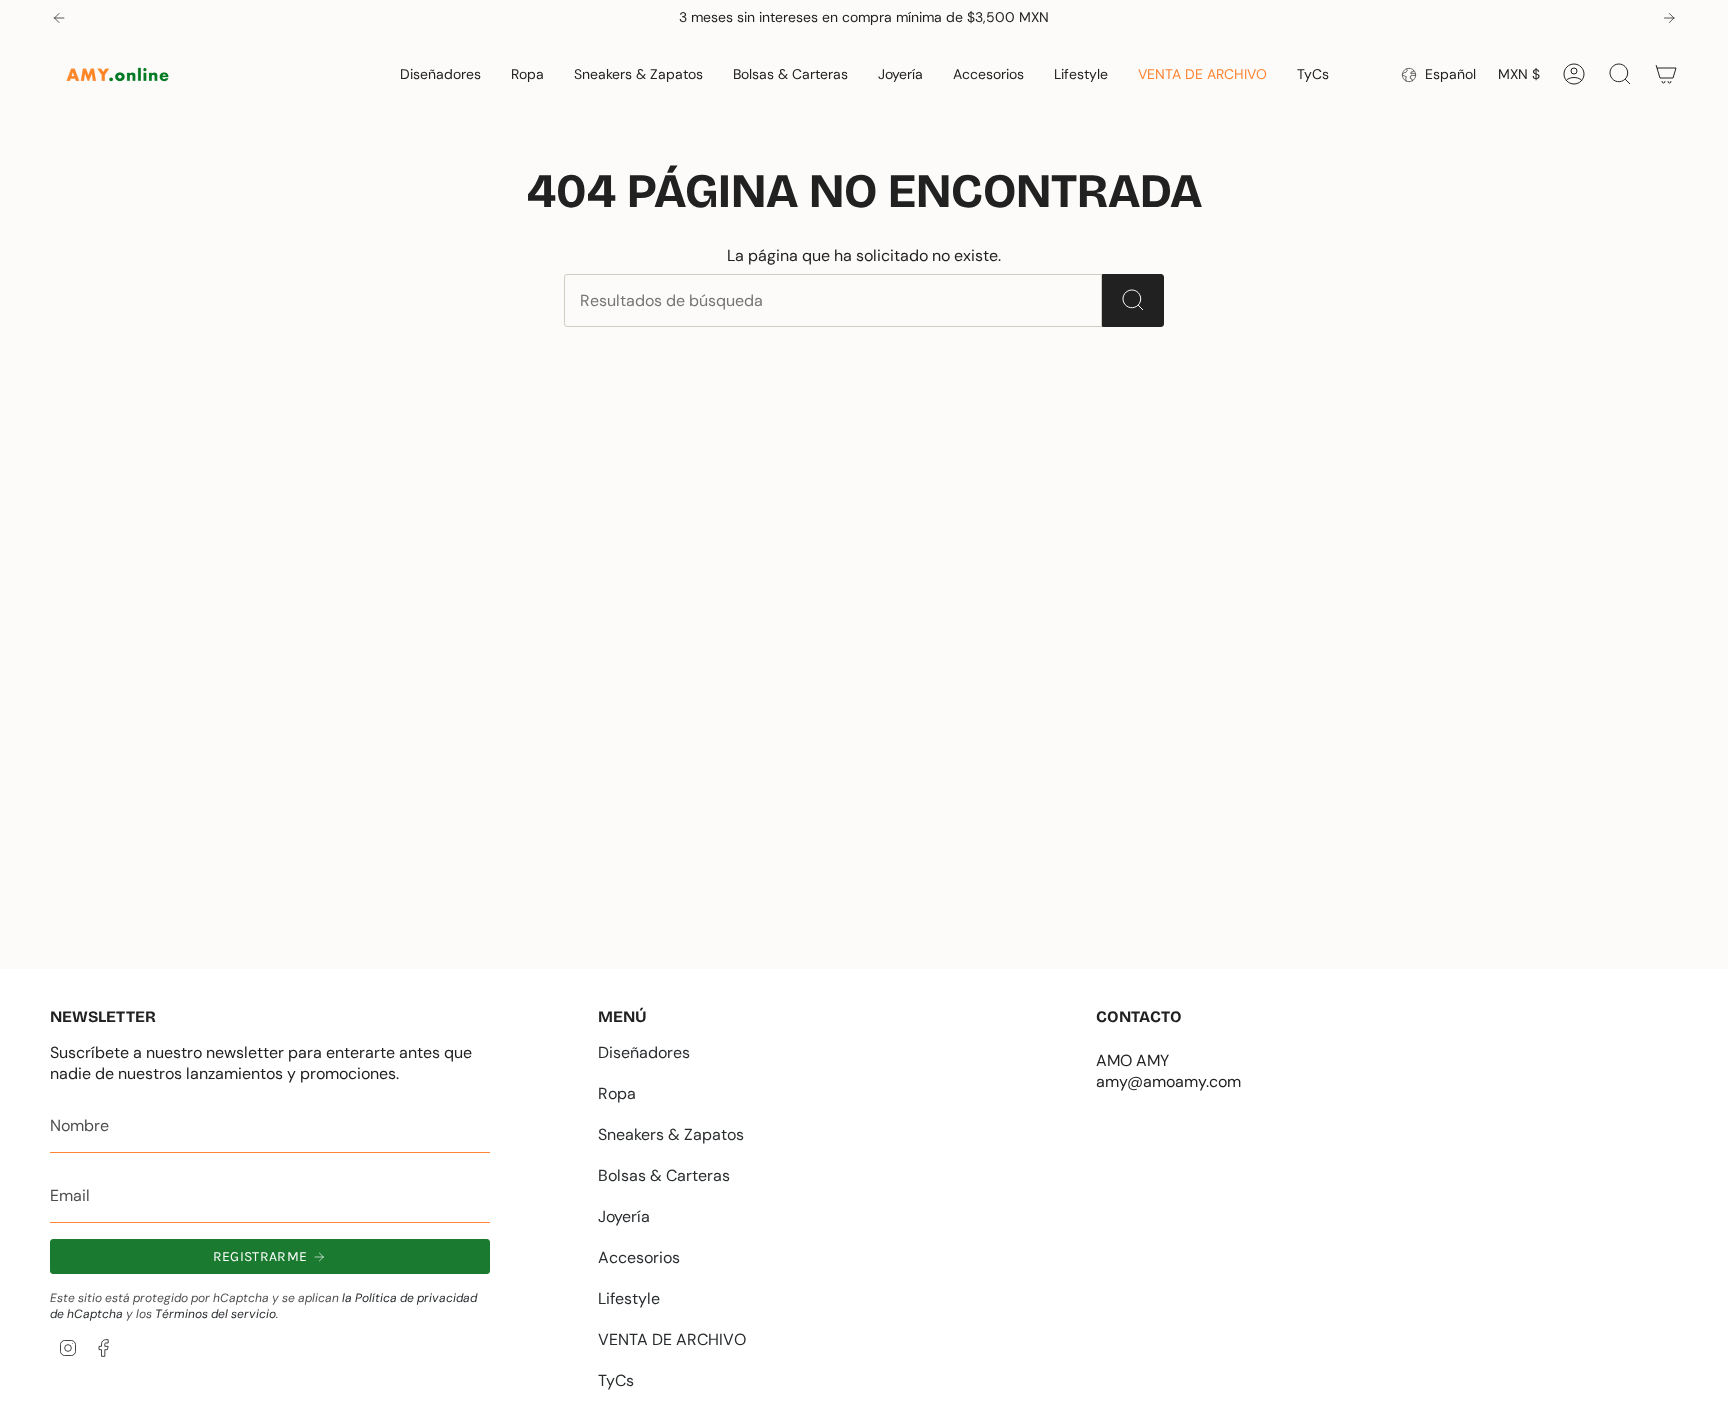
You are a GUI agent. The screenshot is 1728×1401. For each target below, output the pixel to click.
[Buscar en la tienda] (1133, 300)
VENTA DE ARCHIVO (672, 1339)
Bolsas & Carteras (664, 1175)
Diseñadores (644, 1052)
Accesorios (639, 1257)
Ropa (617, 1093)
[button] (440, 74)
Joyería (624, 1216)
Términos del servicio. (216, 1314)
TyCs (616, 1380)
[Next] (1669, 18)
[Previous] (59, 18)
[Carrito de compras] (1666, 74)
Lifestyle (629, 1298)
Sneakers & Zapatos (671, 1134)
